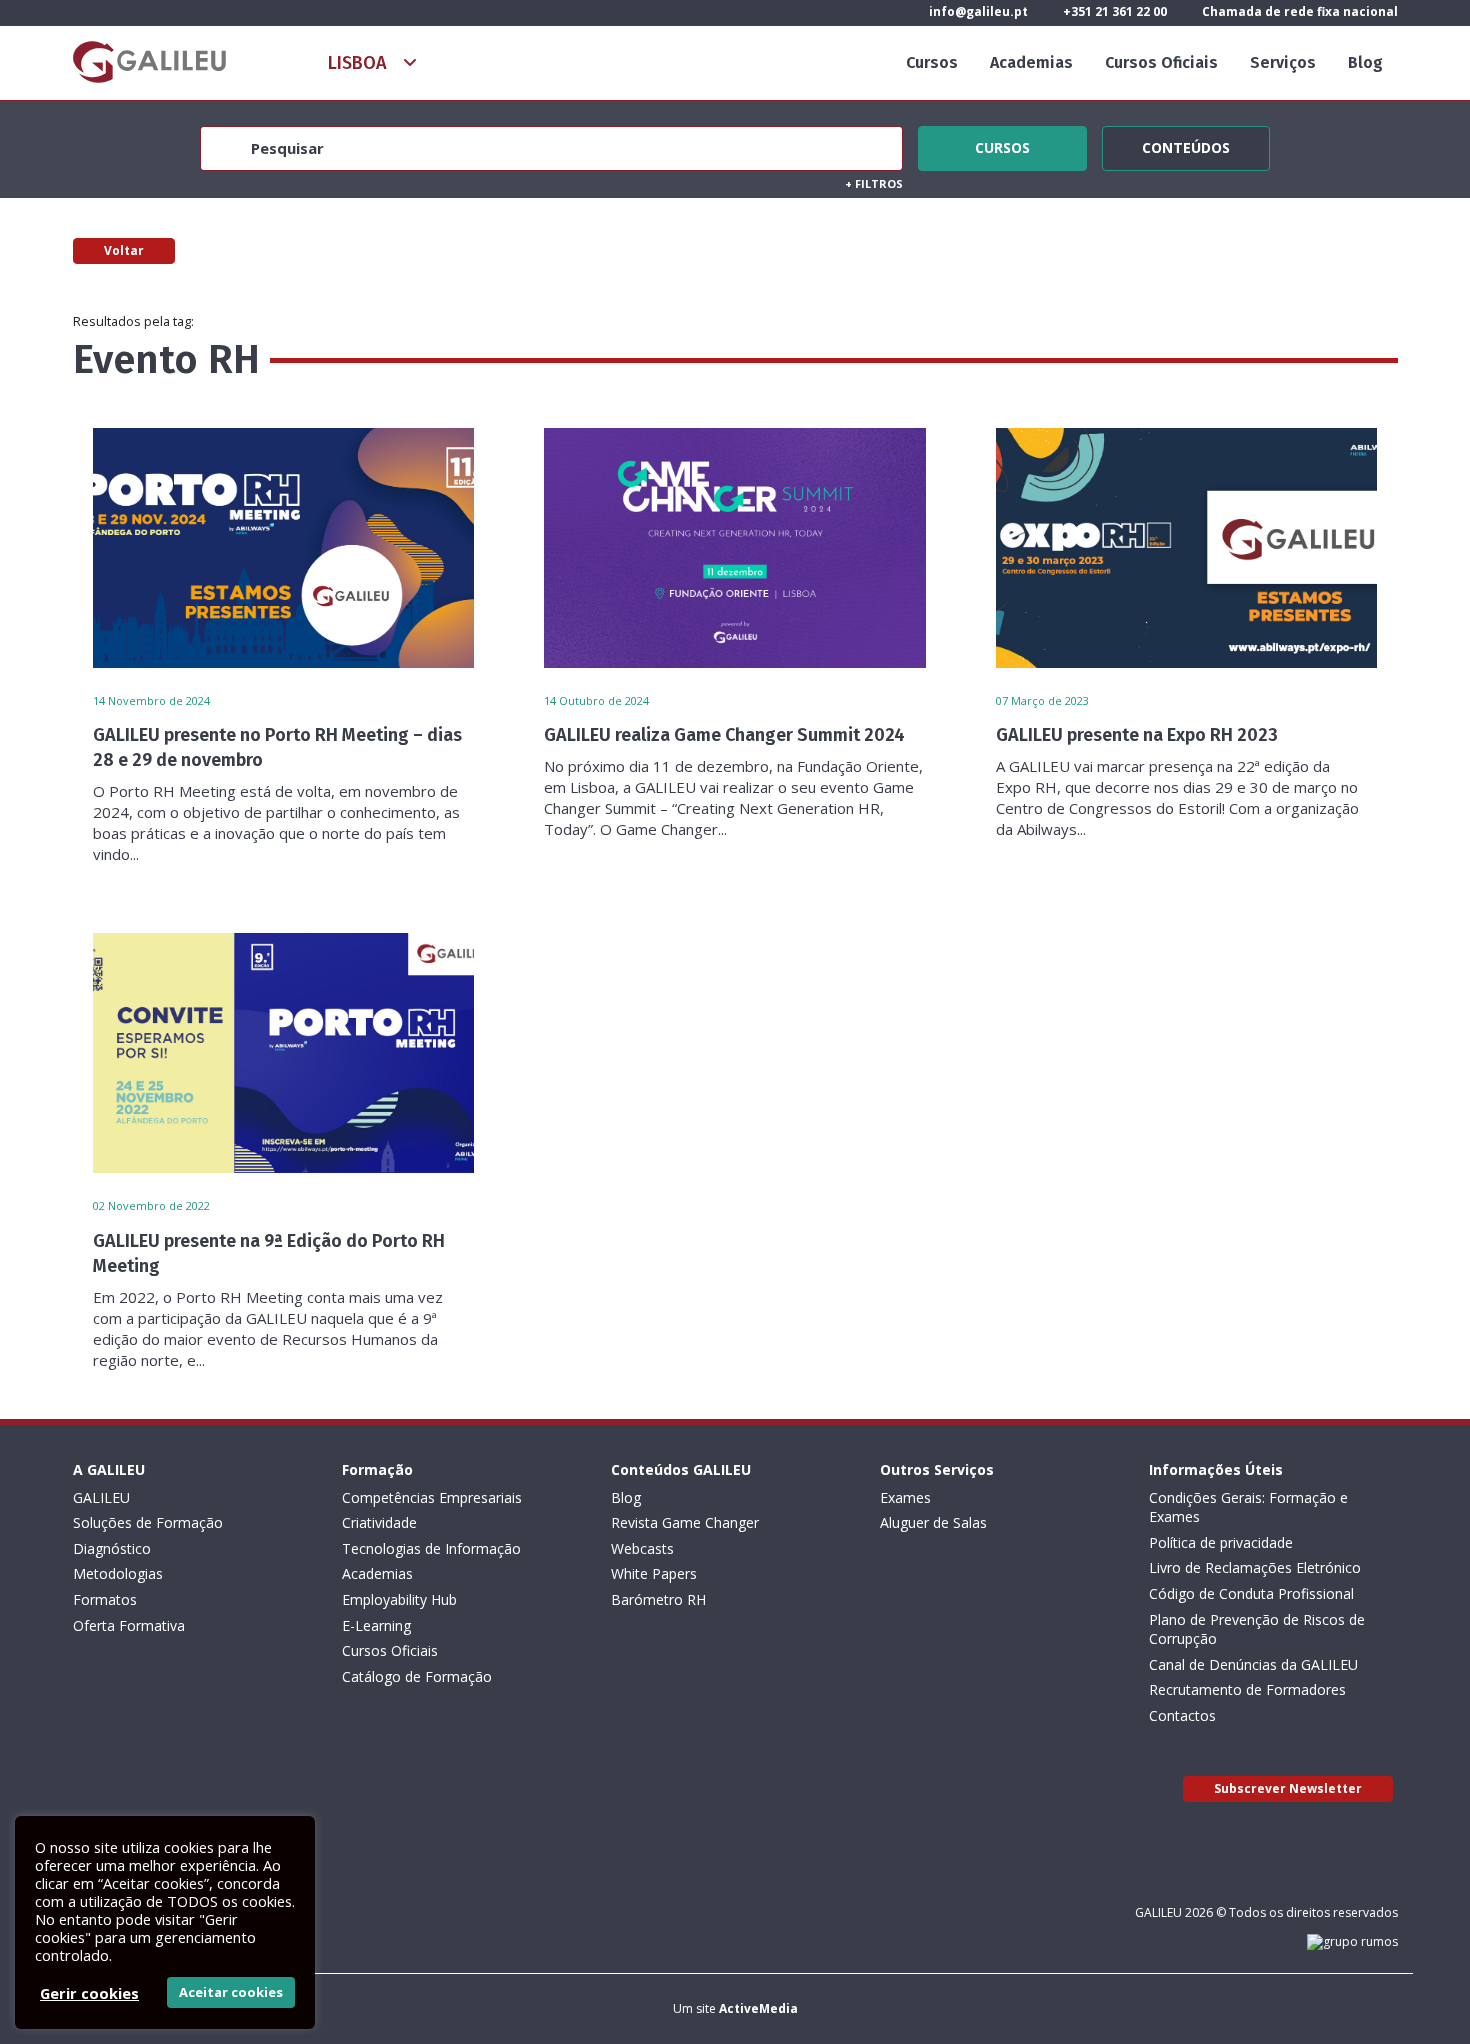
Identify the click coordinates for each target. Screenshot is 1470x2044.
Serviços (1283, 62)
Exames (905, 1497)
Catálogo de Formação (417, 1676)
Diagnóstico (112, 1548)
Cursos (932, 62)
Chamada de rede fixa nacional (1298, 11)
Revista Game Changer (685, 1522)
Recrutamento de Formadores (1247, 1689)
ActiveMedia (758, 2008)
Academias (1031, 62)
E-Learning (376, 1625)
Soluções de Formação (148, 1522)
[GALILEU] (149, 62)
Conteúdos (1186, 145)
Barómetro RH (658, 1599)
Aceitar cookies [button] (231, 1992)
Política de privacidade (1221, 1542)
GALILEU (101, 1497)
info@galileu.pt (977, 11)
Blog (1365, 62)
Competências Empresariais (432, 1497)
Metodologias (118, 1573)
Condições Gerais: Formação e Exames (1248, 1507)
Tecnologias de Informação (431, 1548)
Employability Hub (399, 1599)
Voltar (124, 250)
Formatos (105, 1599)
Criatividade (379, 1522)
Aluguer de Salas (933, 1522)
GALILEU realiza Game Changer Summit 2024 (724, 735)
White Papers (654, 1573)
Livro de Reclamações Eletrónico (1255, 1567)
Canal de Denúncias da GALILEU (1253, 1664)
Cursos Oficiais (1161, 62)
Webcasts (642, 1548)
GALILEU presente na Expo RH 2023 (1137, 735)
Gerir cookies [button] (89, 1993)
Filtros (874, 183)
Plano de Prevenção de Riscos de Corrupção (1257, 1629)
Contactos (1182, 1715)
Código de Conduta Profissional (1251, 1593)
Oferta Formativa (129, 1625)
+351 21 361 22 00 (1113, 11)
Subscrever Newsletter (1288, 1788)
